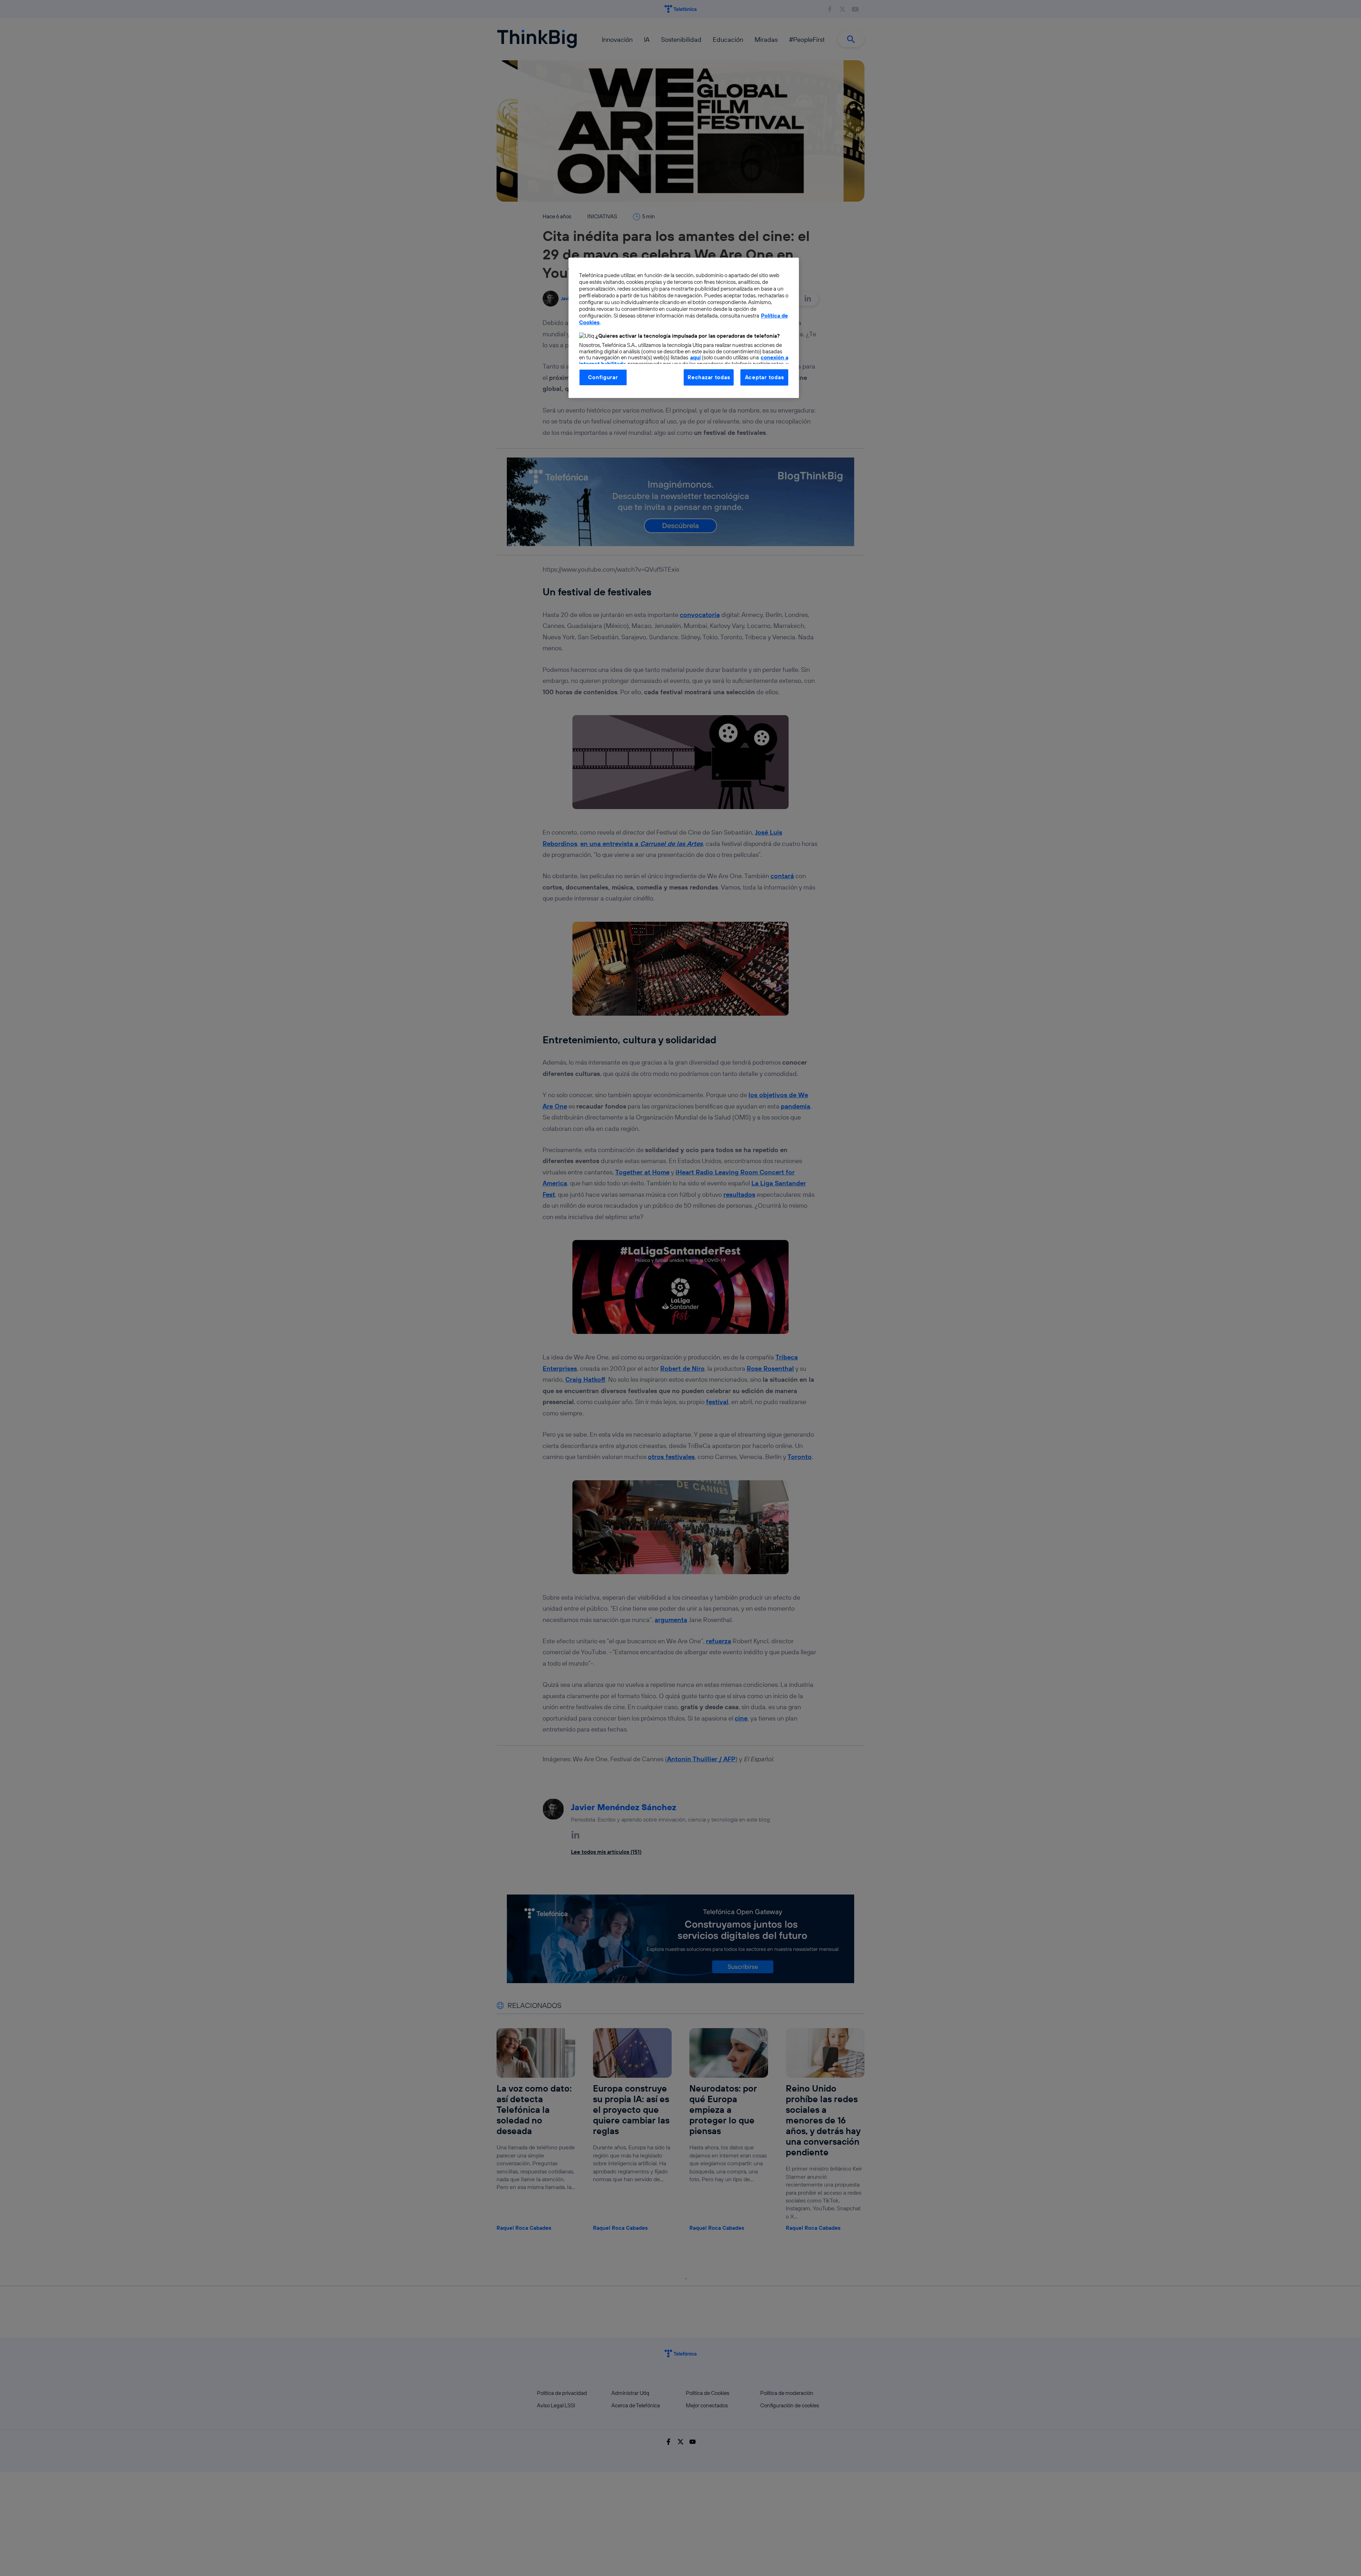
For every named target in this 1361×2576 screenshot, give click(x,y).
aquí (695, 357)
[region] (684, 328)
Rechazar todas (709, 377)
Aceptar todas (764, 377)
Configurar (603, 377)
